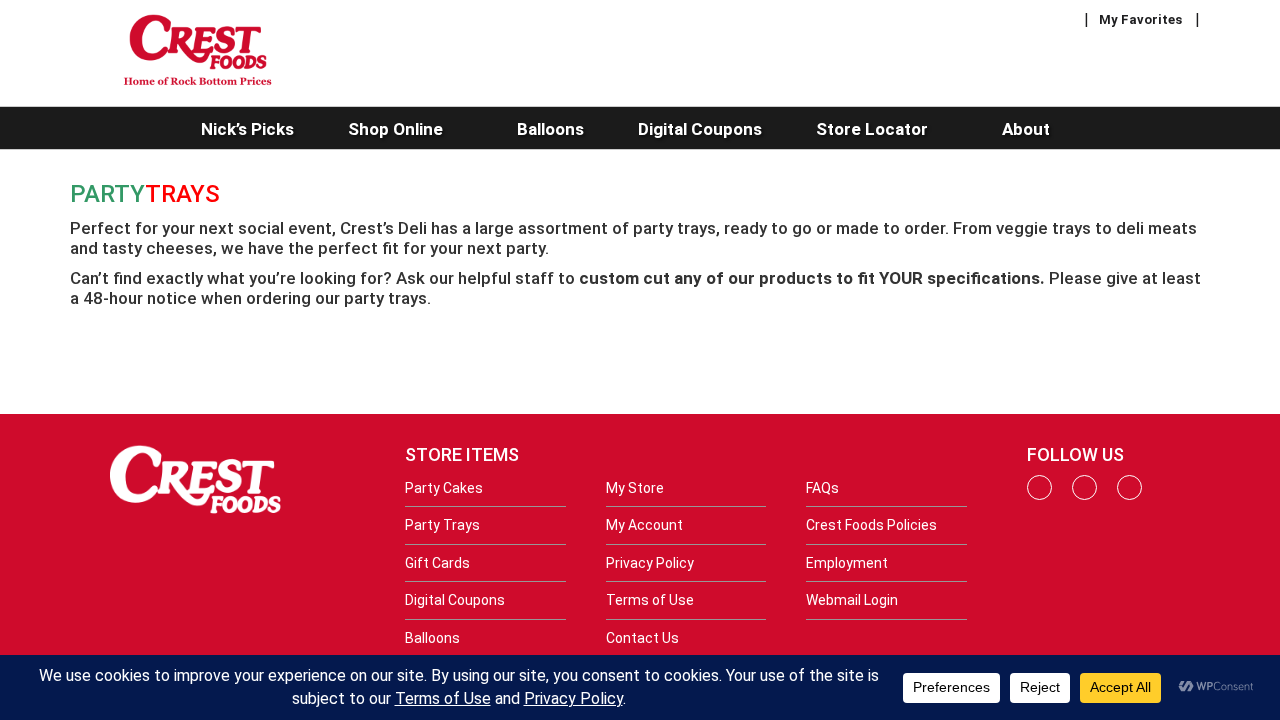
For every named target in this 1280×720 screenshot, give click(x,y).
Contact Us (642, 638)
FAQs (822, 488)
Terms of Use (650, 600)
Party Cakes (444, 488)
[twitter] (1129, 495)
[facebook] (1039, 495)
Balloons (432, 638)
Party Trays (442, 525)
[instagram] (1084, 495)
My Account (644, 525)
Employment (847, 563)
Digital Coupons (455, 600)
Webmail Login (852, 600)
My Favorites (1140, 19)
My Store (635, 488)
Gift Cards (437, 563)
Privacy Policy (650, 563)
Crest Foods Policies (871, 525)
